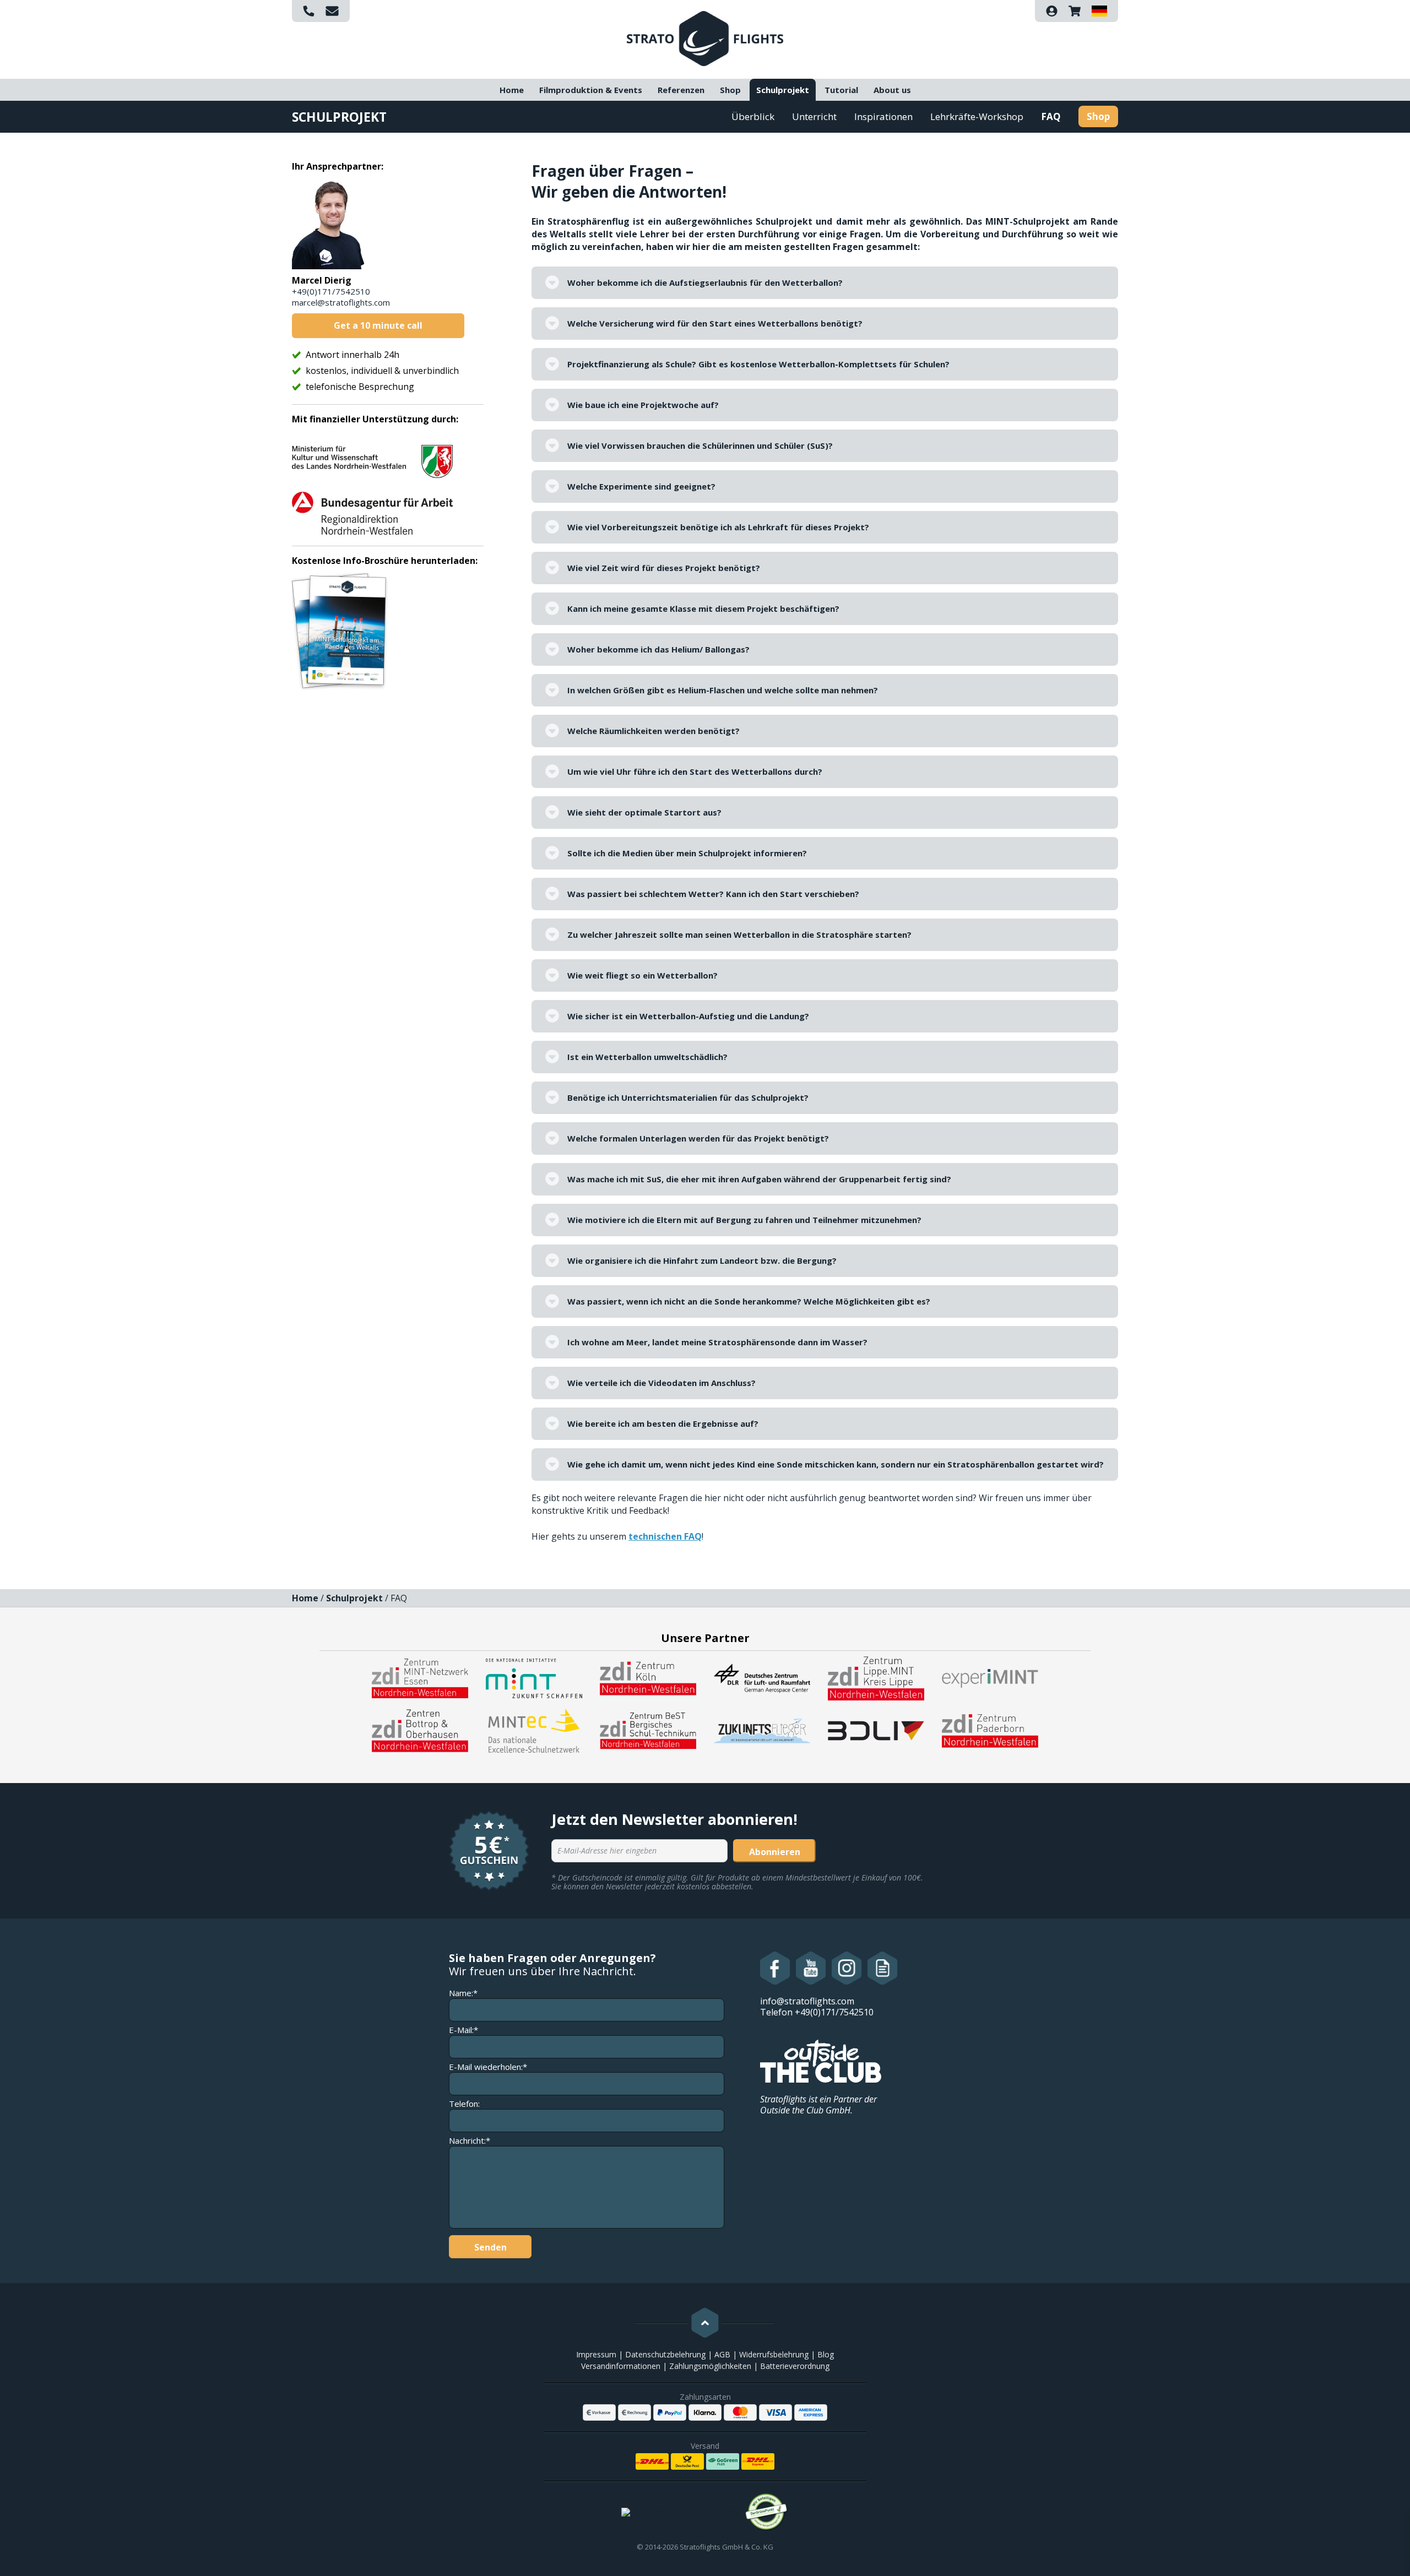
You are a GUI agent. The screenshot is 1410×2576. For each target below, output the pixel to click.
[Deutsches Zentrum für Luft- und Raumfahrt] (762, 1677)
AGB (722, 2354)
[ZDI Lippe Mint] (876, 1677)
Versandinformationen (621, 2366)
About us (892, 90)
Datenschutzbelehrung (665, 2354)
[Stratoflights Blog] (883, 1968)
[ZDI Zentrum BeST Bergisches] (648, 1730)
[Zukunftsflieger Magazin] (762, 1730)
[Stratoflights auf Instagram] (847, 1968)
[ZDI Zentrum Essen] (420, 1677)
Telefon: (464, 2104)
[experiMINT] (990, 1677)
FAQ (1051, 116)
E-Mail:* (463, 2030)
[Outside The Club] (821, 2060)
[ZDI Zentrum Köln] (648, 1677)
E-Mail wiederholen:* (488, 2067)
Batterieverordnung (795, 2366)
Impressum (596, 2354)
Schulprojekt (783, 90)
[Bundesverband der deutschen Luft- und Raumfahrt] (876, 1730)
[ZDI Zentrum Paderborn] (990, 1730)
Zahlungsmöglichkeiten (710, 2366)
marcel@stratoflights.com (341, 302)
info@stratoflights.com (807, 2001)
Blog (826, 2354)
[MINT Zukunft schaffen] (534, 1677)
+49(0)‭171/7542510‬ (331, 291)
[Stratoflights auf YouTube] (811, 1968)
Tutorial (841, 90)
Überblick (753, 116)
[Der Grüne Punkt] (767, 2512)
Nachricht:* (470, 2141)
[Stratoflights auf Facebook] (775, 1968)
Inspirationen (883, 116)
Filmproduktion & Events (591, 90)
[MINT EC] (534, 1730)
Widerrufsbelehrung (774, 2354)
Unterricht (814, 116)
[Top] (705, 2323)
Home (512, 90)
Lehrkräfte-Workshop (977, 116)
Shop (730, 90)
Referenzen (681, 90)
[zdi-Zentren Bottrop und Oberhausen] (420, 1730)
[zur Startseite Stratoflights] (705, 37)
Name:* (463, 1993)
